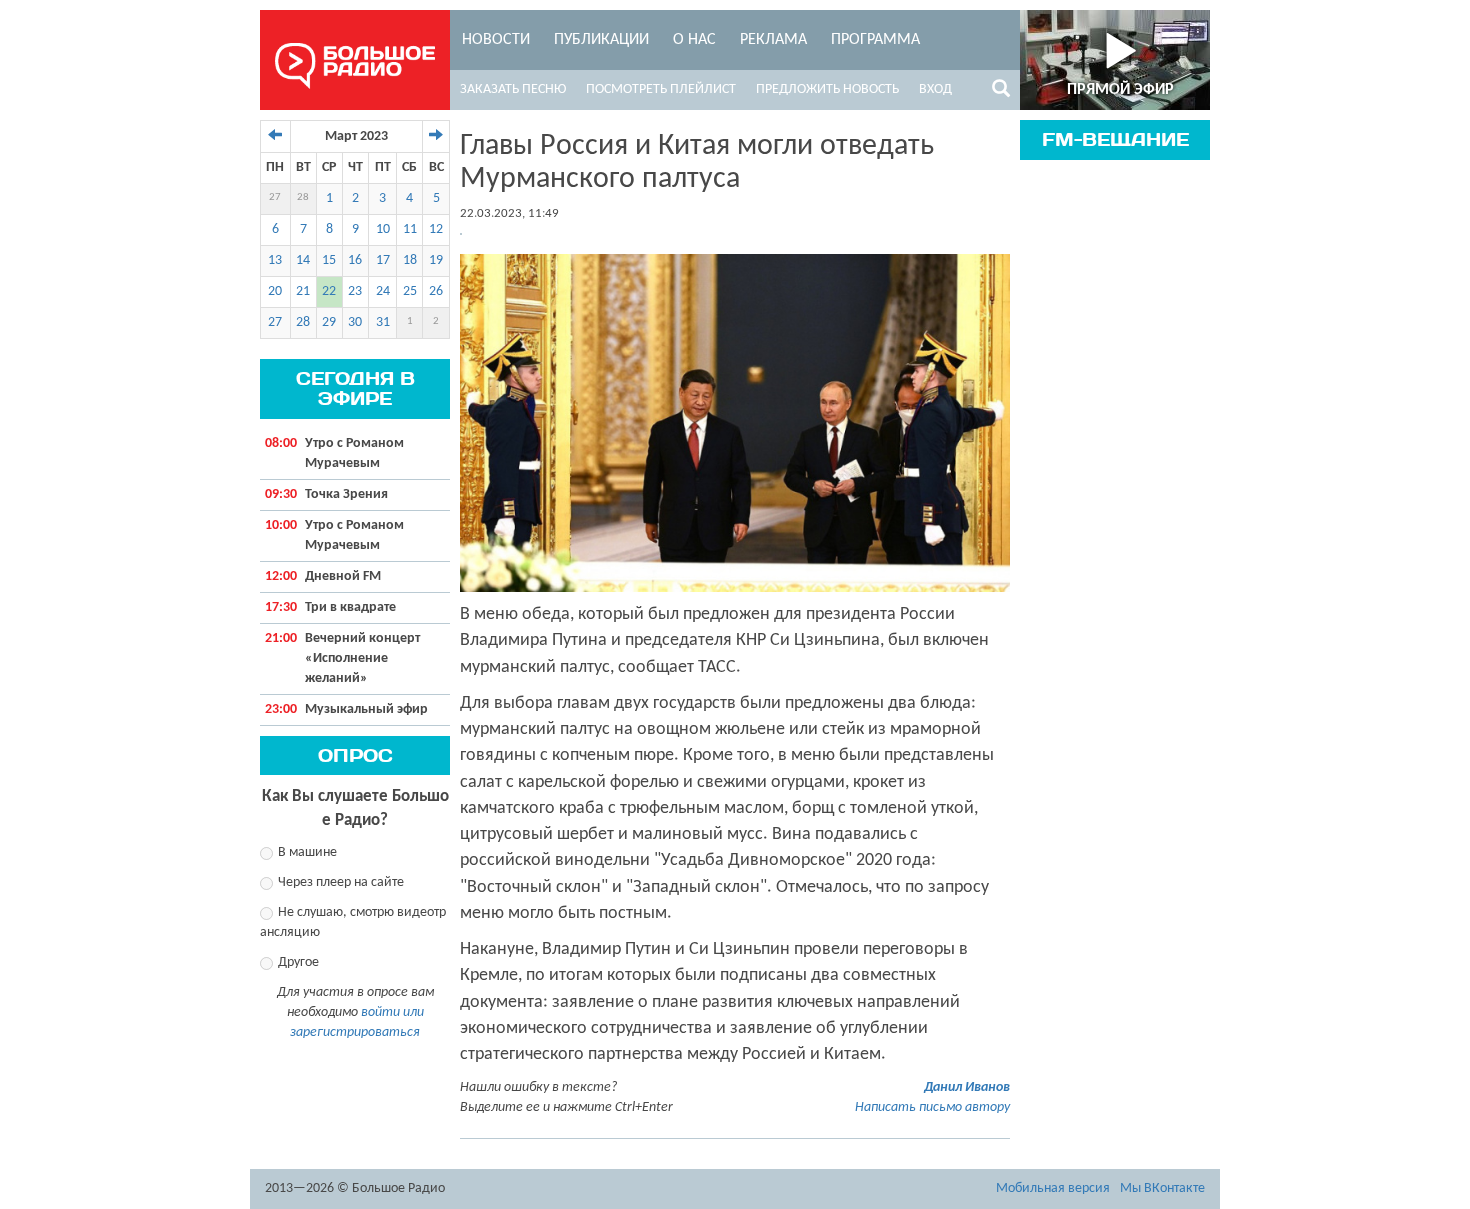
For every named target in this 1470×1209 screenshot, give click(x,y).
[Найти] (1001, 92)
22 (329, 291)
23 (355, 291)
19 (436, 260)
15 (329, 260)
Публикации (601, 40)
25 (410, 291)
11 (410, 229)
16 (355, 260)
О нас (694, 40)
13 (275, 260)
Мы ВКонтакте (1162, 1188)
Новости (496, 40)
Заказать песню (513, 89)
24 (383, 291)
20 (275, 291)
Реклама (773, 40)
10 (383, 229)
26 (436, 291)
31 (383, 322)
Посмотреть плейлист (661, 89)
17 (383, 260)
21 (303, 291)
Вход (935, 89)
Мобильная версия (1053, 1188)
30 (355, 322)
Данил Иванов (967, 1087)
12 (436, 229)
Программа (875, 40)
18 (410, 260)
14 (303, 260)
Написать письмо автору (932, 1107)
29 (329, 322)
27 (275, 197)
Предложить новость (827, 89)
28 (303, 197)
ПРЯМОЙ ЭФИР (1120, 90)
